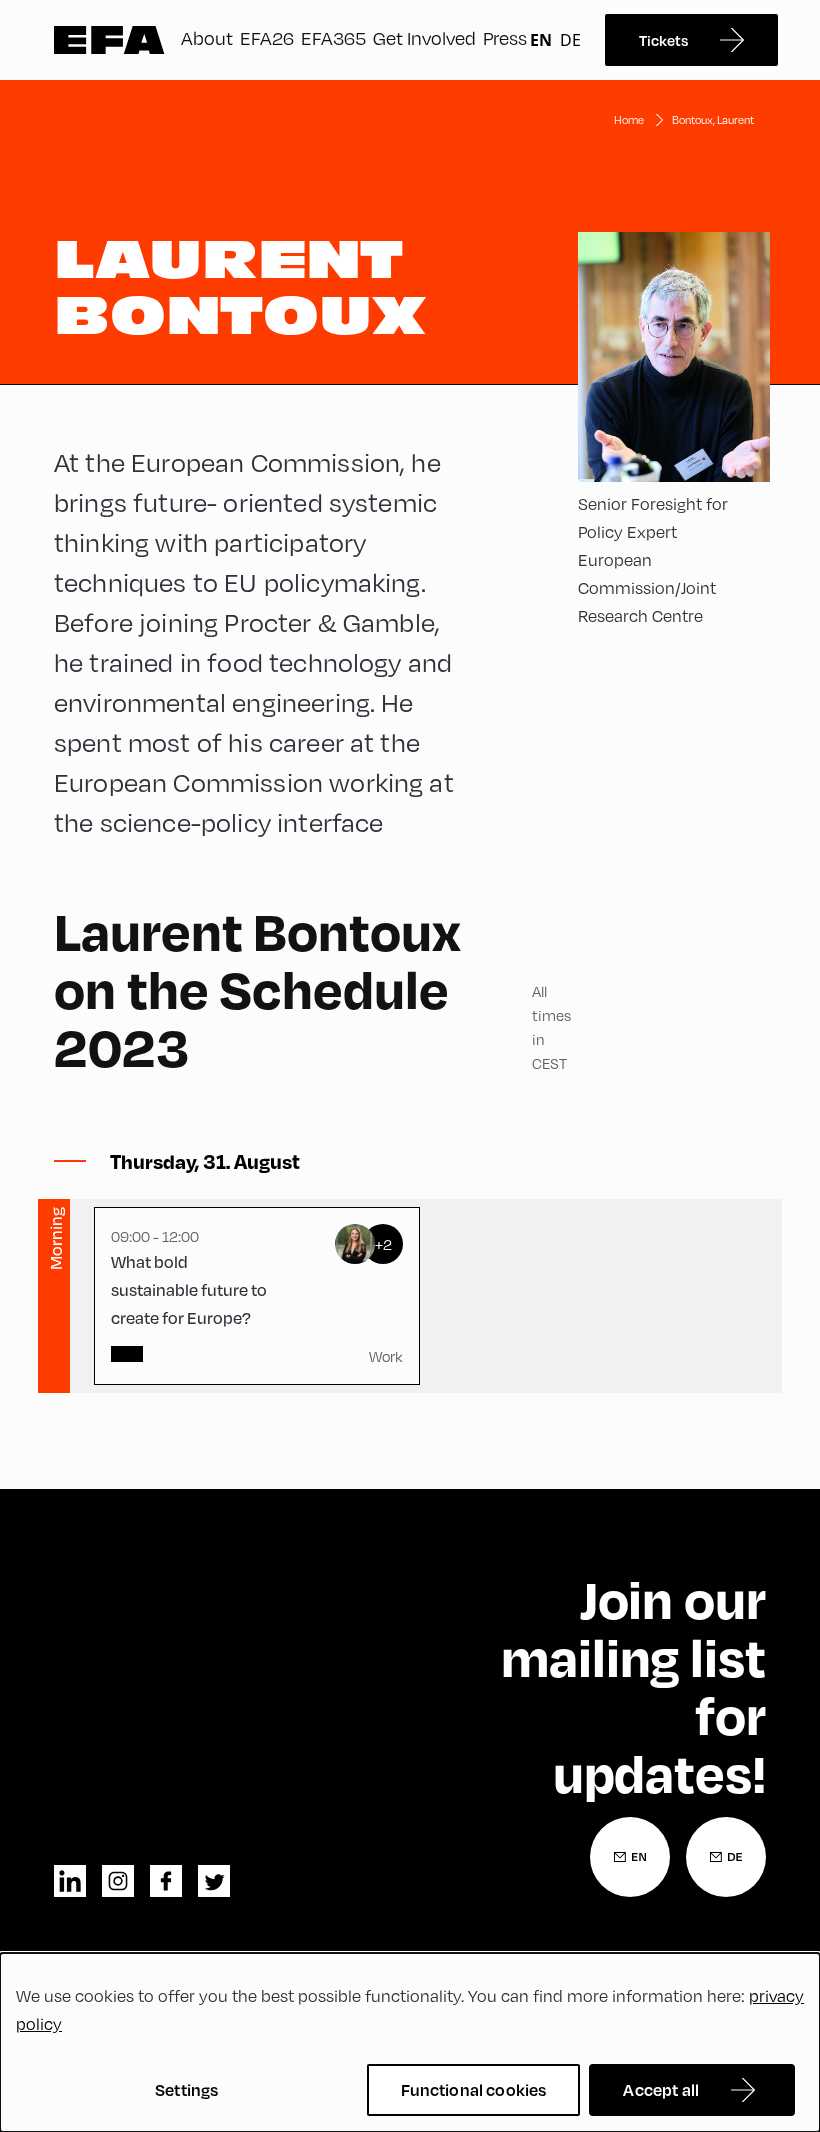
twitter (214, 1881)
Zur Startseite (109, 40)
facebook (166, 1881)
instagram (118, 1881)
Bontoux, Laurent (713, 119)
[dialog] (410, 2042)
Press (505, 37)
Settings (186, 2089)
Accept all (661, 2089)
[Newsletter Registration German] (726, 1857)
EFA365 (333, 37)
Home (629, 119)
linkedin (70, 1881)
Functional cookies (474, 2089)
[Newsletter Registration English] (630, 1857)
